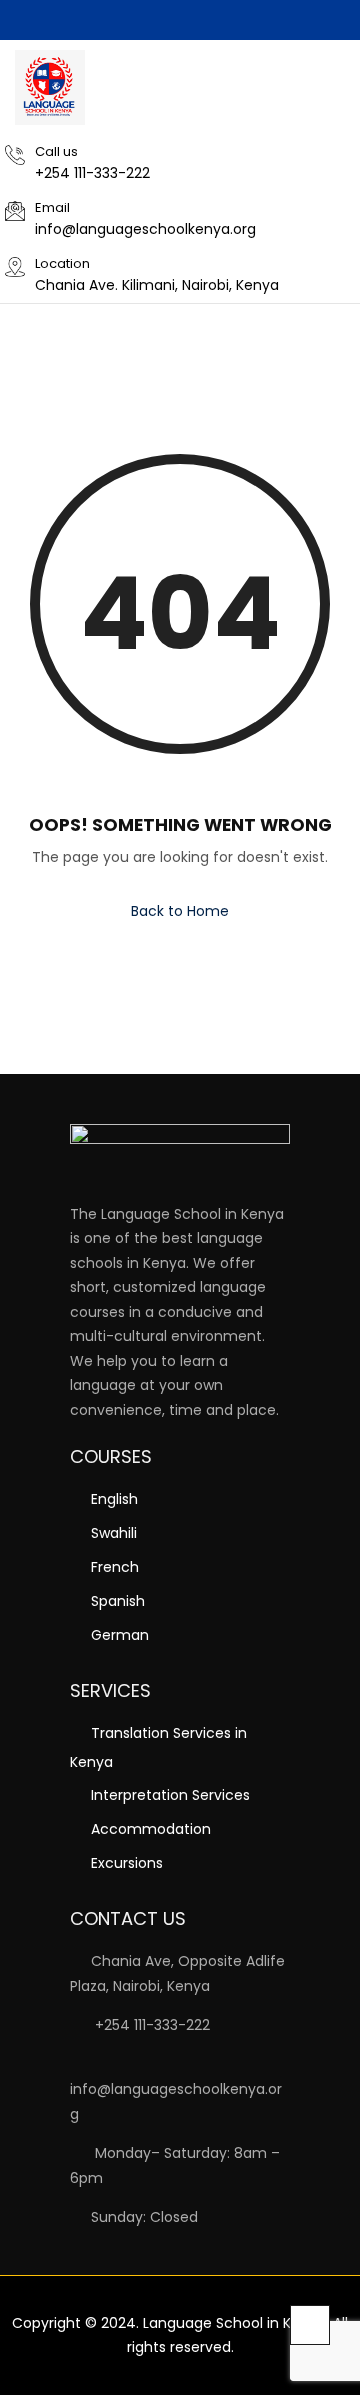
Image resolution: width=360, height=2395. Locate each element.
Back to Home (180, 911)
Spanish (118, 1601)
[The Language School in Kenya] (50, 87)
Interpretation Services (170, 1795)
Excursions (127, 1863)
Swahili (114, 1533)
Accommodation (151, 1829)
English (114, 1499)
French (115, 1567)
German (120, 1635)
